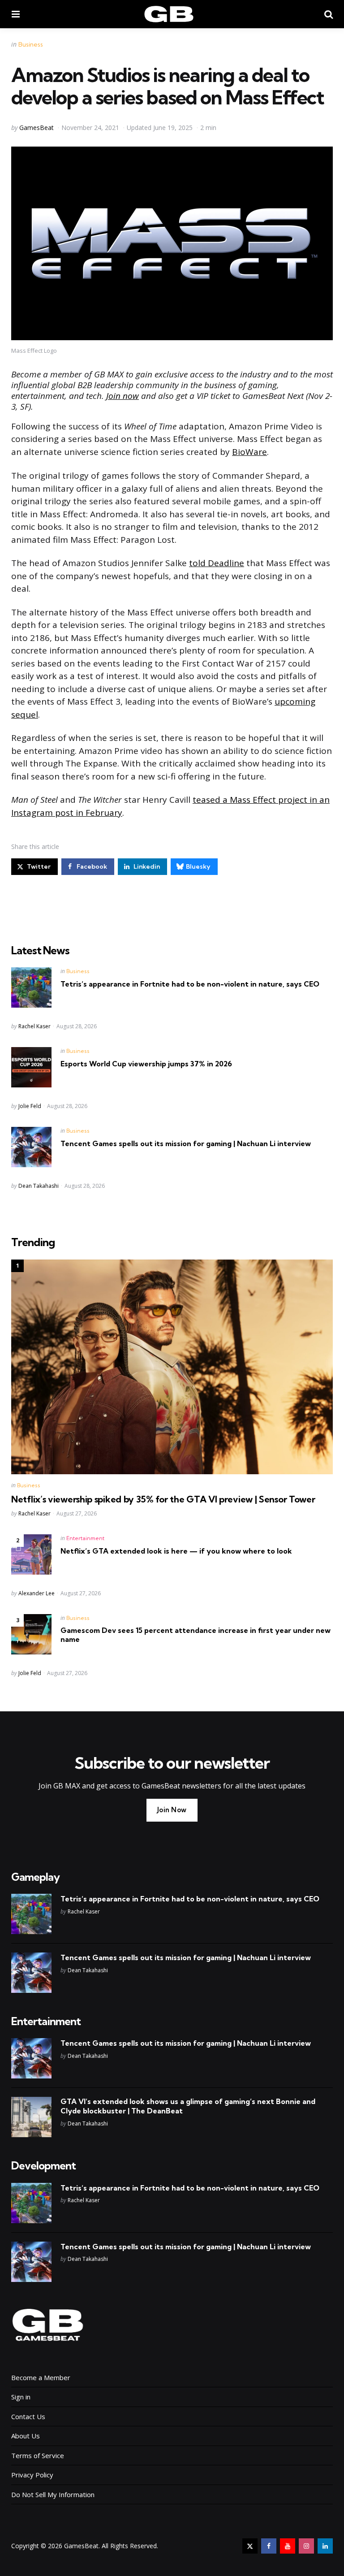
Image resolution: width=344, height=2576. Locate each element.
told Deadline (217, 563)
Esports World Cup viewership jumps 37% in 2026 (146, 1064)
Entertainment (85, 1538)
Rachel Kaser (34, 1026)
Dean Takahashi (39, 1186)
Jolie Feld (30, 1106)
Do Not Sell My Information (53, 2494)
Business (31, 44)
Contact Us (28, 2416)
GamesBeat (37, 128)
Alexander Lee (37, 1593)
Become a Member (41, 2377)
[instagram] (306, 2546)
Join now (123, 396)
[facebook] (269, 2546)
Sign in (21, 2397)
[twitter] (250, 2546)
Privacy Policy (32, 2475)
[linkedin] (325, 2546)
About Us (26, 2436)
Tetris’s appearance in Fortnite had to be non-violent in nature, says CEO (190, 984)
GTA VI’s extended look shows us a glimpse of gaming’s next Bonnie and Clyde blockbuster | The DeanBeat (188, 2106)
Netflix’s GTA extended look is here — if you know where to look (176, 1551)
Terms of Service (38, 2455)
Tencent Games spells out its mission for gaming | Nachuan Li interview (186, 1143)
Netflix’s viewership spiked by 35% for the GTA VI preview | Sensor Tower (163, 1499)
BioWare (249, 452)
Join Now (172, 1810)
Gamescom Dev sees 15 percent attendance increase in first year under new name (196, 1635)
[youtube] (288, 2546)
